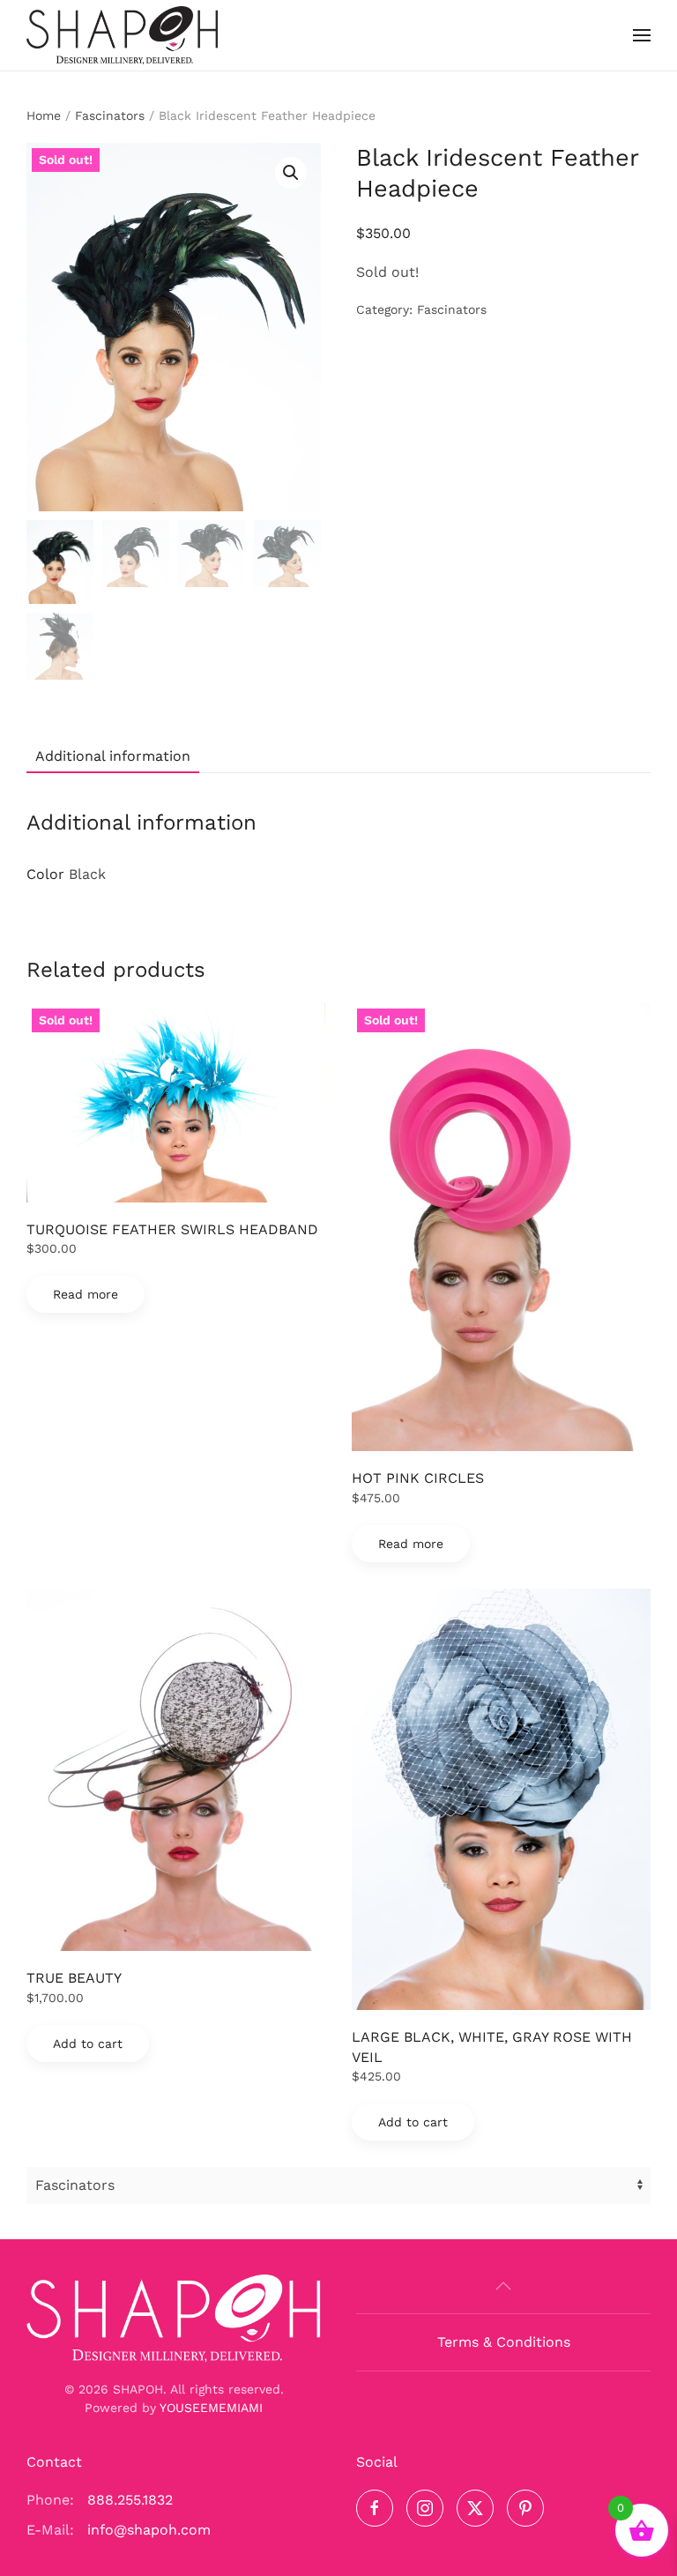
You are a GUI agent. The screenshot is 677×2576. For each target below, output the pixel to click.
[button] (642, 35)
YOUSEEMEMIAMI (211, 2408)
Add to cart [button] (88, 2044)
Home (44, 115)
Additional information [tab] (113, 756)
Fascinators (110, 115)
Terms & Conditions (504, 2342)
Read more (86, 1294)
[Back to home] (122, 35)
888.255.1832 (130, 2500)
